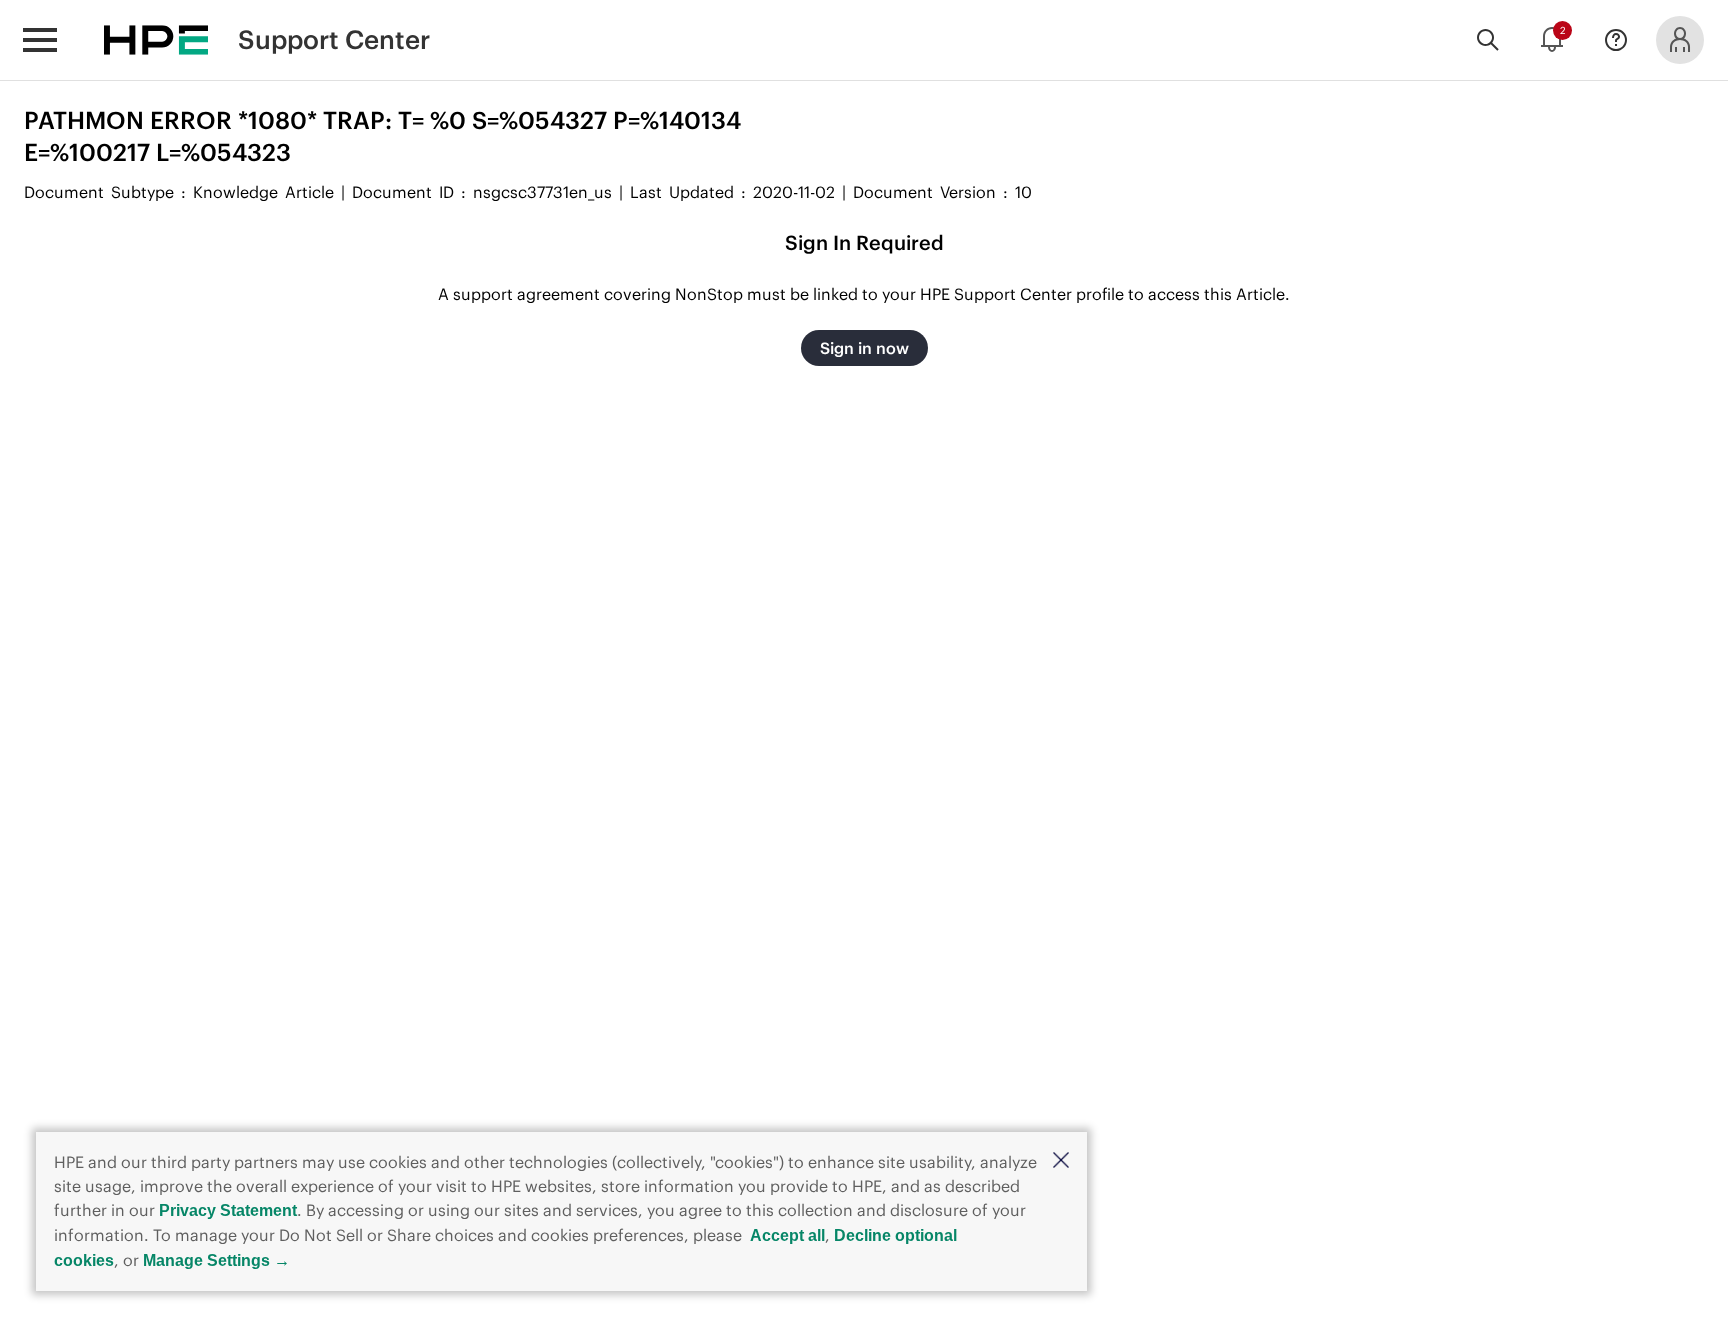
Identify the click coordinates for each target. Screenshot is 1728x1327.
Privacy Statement (228, 1210)
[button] (1061, 1161)
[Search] (1488, 40)
